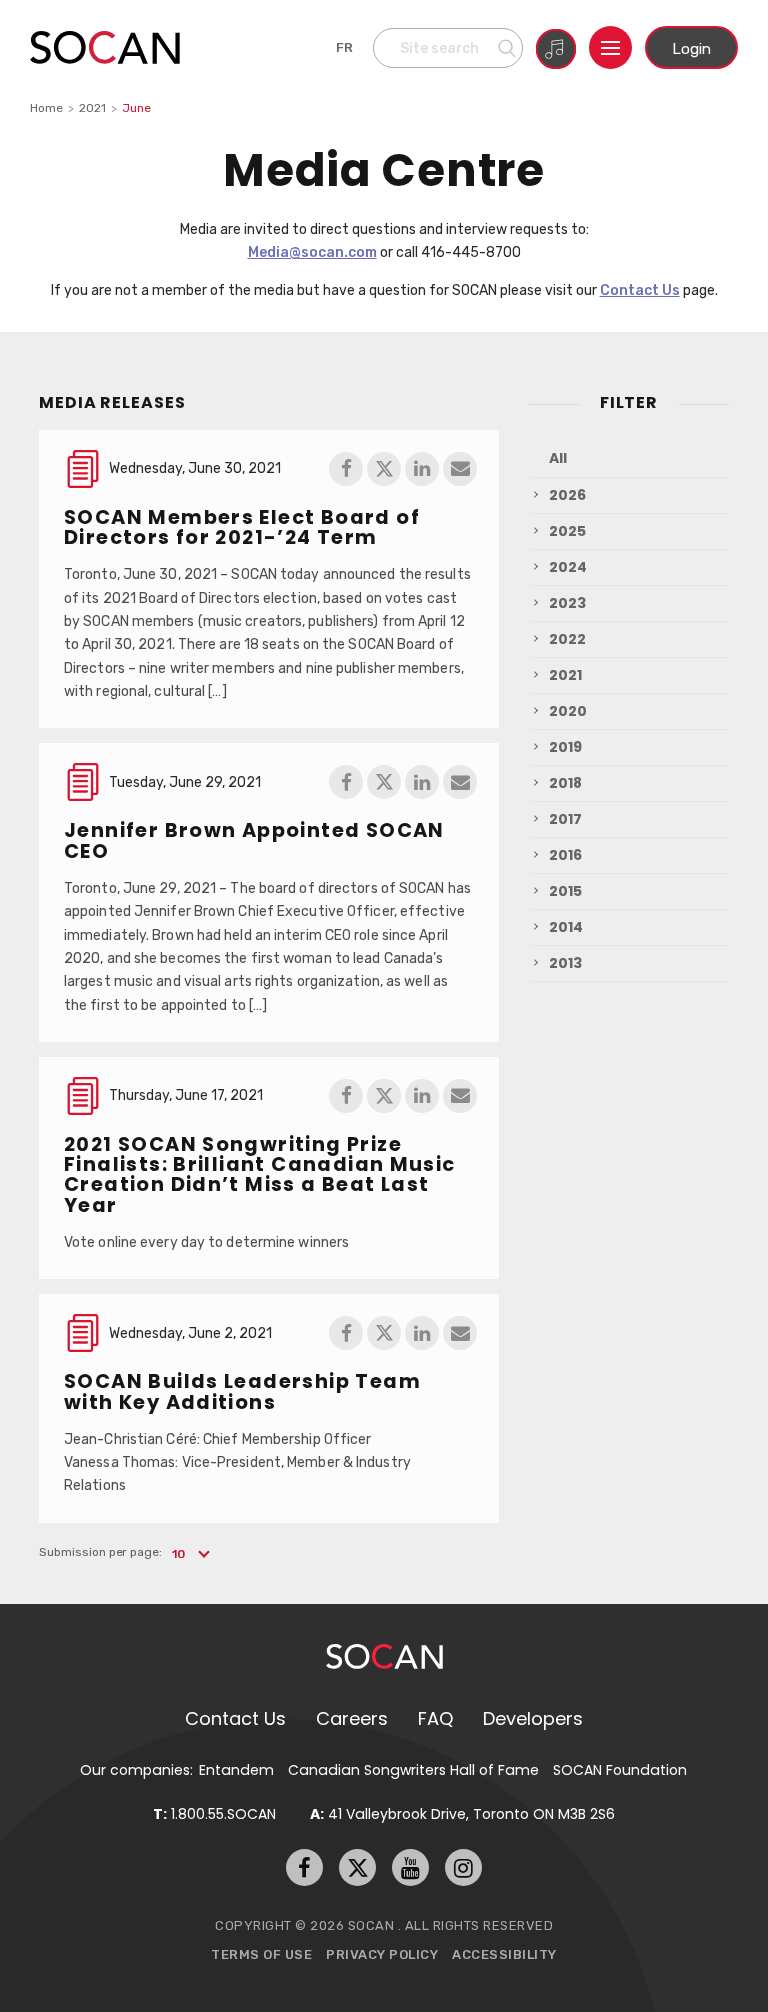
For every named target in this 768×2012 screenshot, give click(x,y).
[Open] (610, 47)
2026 (567, 495)
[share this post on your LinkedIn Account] (422, 469)
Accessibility (504, 1954)
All (558, 458)
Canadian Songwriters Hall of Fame (413, 1770)
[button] (189, 1554)
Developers (533, 1718)
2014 (566, 927)
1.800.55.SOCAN (214, 1814)
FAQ (435, 1718)
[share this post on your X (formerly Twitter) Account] (384, 469)
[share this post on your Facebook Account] (346, 469)
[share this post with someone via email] (460, 469)
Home (46, 108)
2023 (567, 603)
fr (345, 47)
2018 (565, 783)
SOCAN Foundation (620, 1770)
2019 (565, 747)
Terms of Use (261, 1954)
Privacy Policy (382, 1954)
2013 (565, 963)
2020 (568, 711)
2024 (568, 567)
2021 (92, 108)
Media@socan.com (312, 252)
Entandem (236, 1770)
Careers (352, 1718)
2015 (565, 891)
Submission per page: (100, 1552)
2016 (565, 855)
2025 (567, 531)
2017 (565, 819)
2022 (567, 639)
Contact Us (640, 290)
